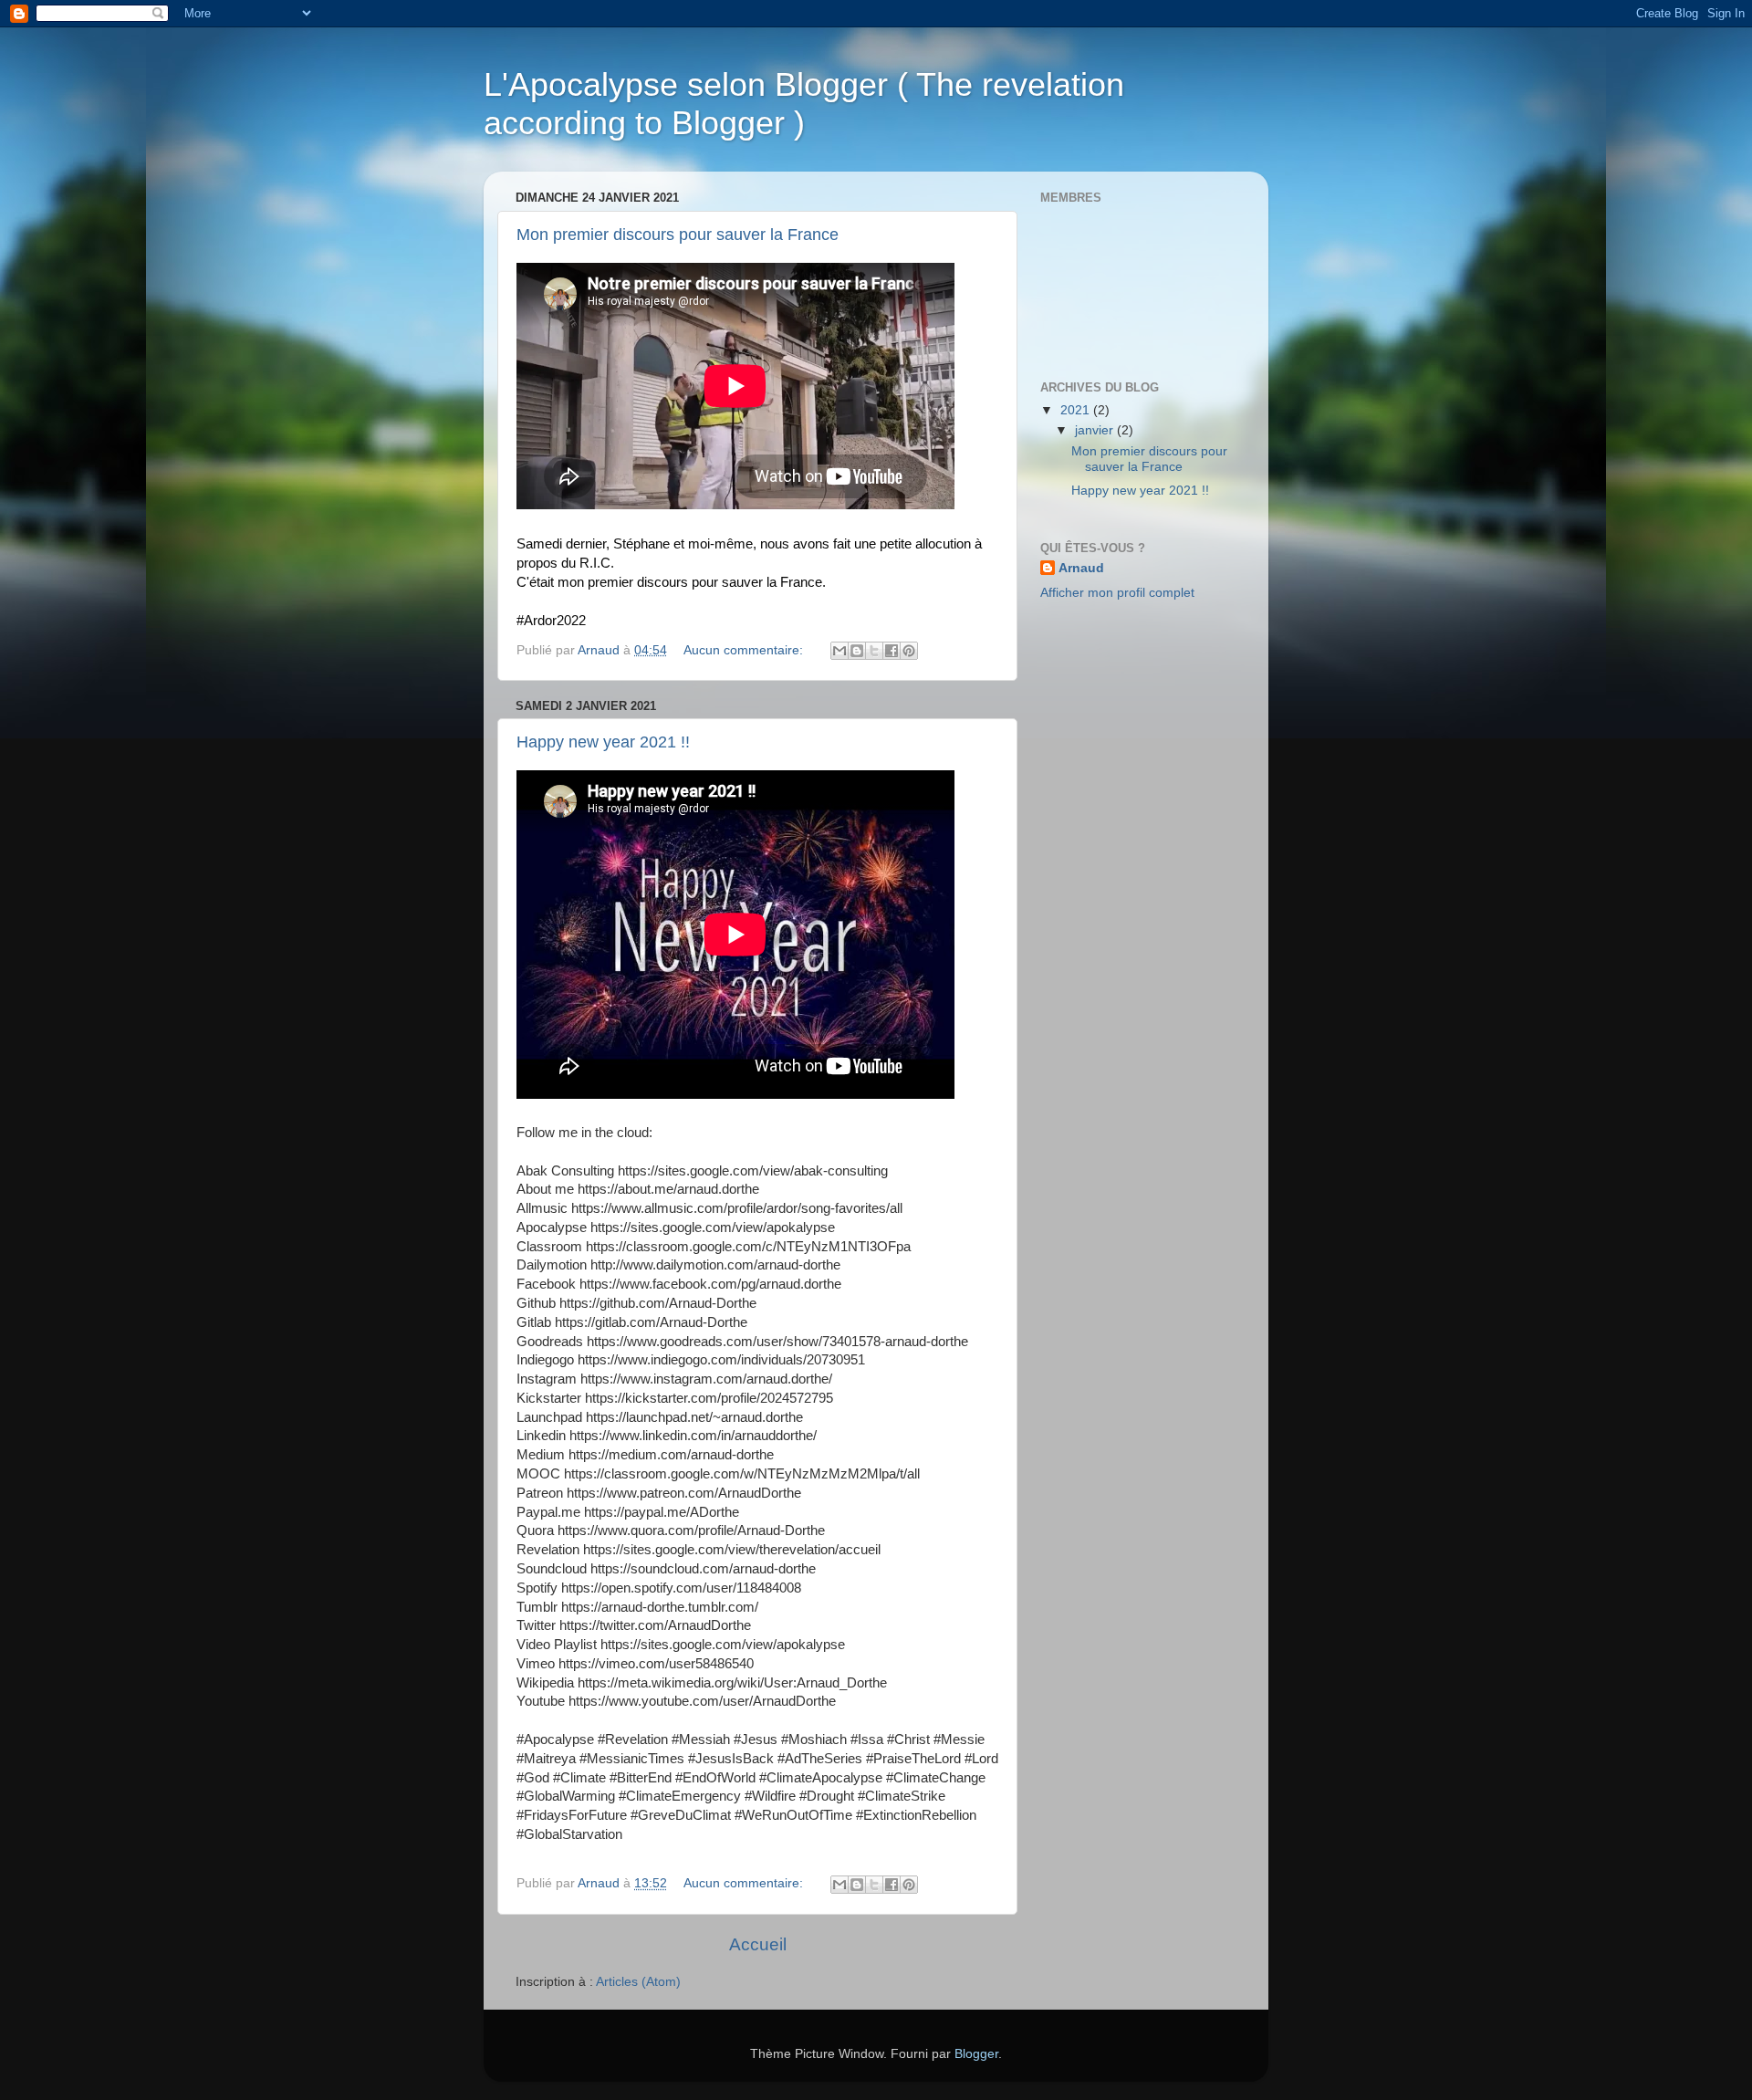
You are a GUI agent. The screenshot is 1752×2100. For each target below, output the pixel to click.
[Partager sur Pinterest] (909, 651)
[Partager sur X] (874, 651)
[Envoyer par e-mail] (839, 651)
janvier (1096, 430)
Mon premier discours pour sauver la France (678, 235)
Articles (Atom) (638, 1982)
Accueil (758, 1944)
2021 (1077, 410)
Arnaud (1081, 568)
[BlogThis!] (857, 651)
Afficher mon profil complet (1117, 593)
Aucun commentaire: (745, 650)
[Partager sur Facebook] (892, 651)
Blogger (976, 2054)
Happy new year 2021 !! (603, 742)
